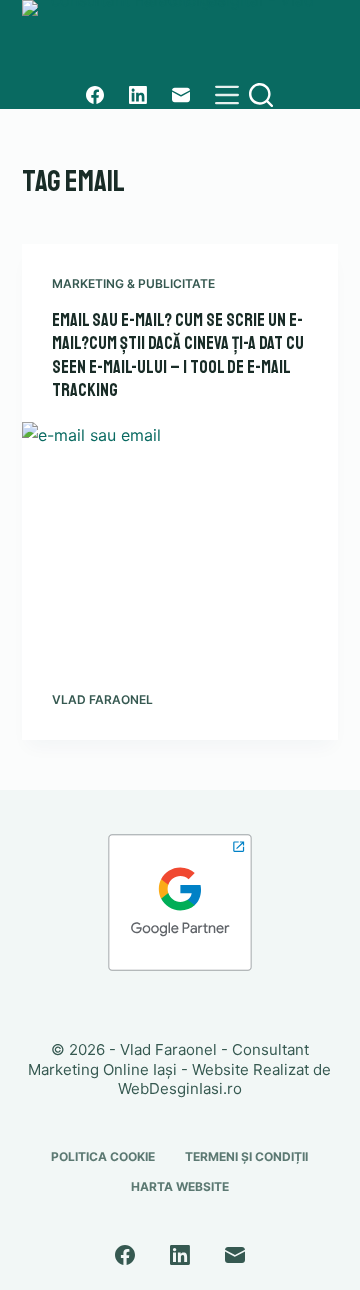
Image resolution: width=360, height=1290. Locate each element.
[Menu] (227, 95)
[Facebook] (95, 95)
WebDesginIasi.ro (180, 1088)
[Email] (181, 95)
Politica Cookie (103, 1156)
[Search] (261, 95)
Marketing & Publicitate (133, 283)
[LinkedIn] (138, 95)
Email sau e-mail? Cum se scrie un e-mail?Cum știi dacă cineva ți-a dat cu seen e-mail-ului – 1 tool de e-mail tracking (178, 355)
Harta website (180, 1186)
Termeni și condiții (246, 1156)
